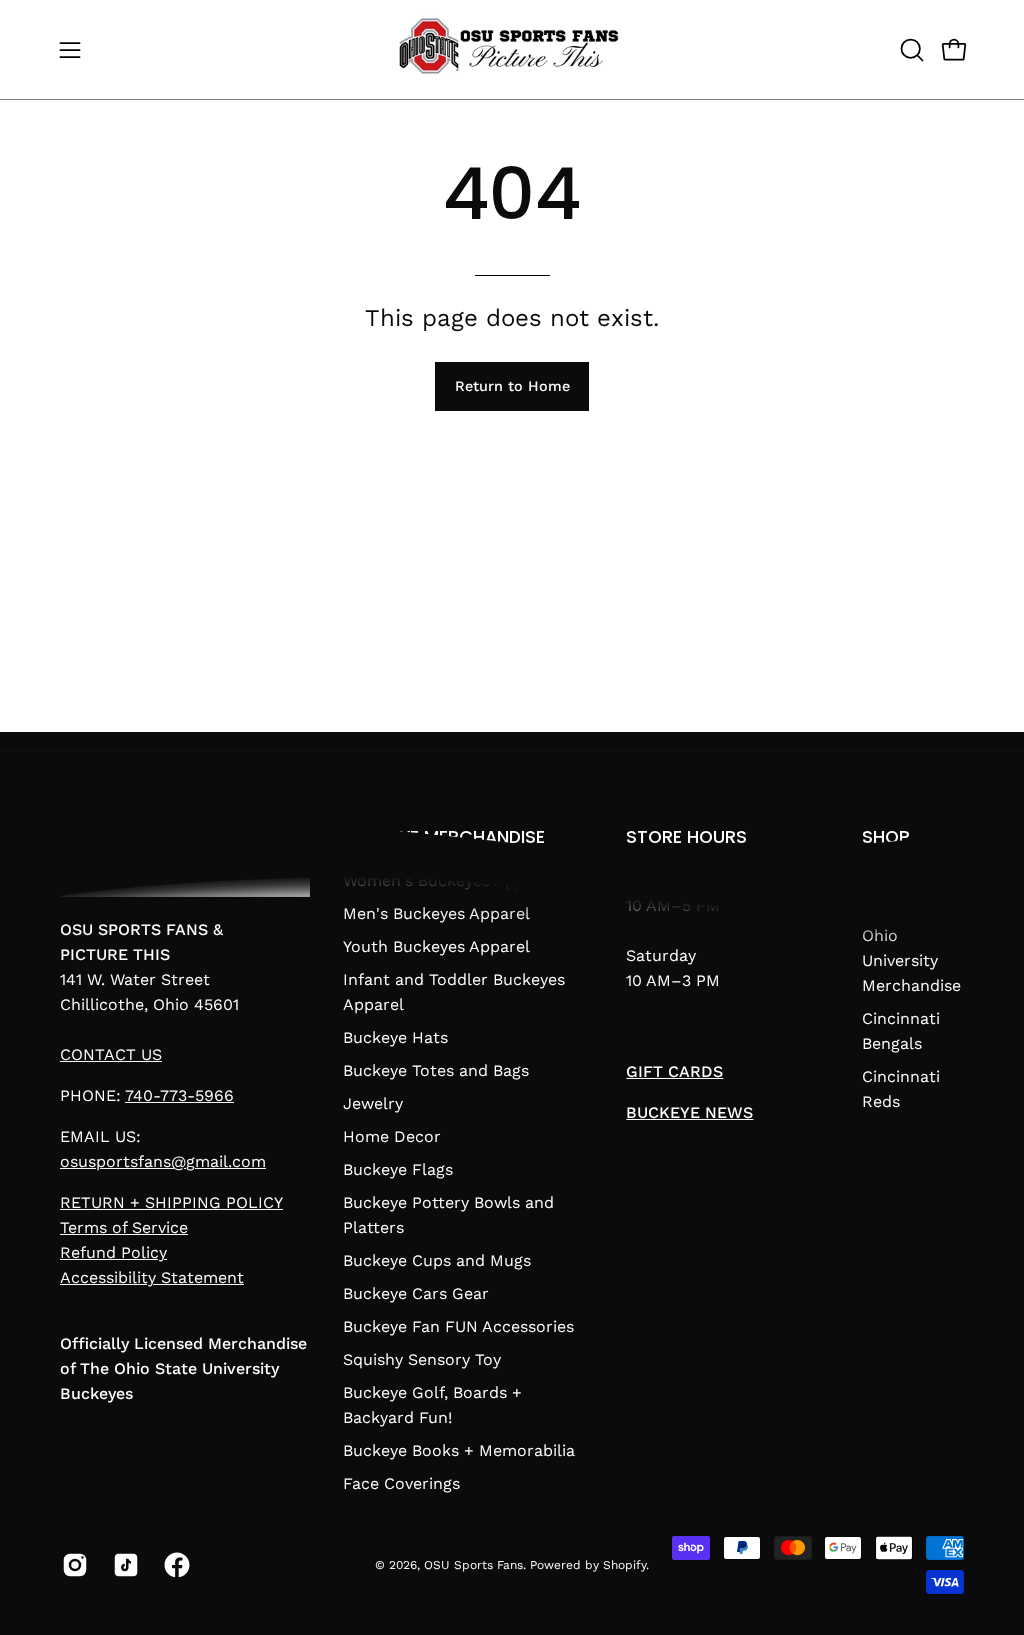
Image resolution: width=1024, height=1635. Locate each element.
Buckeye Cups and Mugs (437, 1260)
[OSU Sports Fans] (512, 49)
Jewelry (373, 1103)
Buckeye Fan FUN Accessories (458, 1326)
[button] (910, 50)
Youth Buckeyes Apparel (436, 946)
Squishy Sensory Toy (422, 1359)
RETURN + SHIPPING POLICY (171, 1202)
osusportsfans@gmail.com (163, 1161)
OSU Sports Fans (473, 1565)
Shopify (624, 1565)
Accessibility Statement (152, 1277)
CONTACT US (111, 1054)
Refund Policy (113, 1252)
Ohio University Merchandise (911, 960)
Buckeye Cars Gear (416, 1293)
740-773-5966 (179, 1095)
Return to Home (512, 386)
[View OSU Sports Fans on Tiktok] (123, 1565)
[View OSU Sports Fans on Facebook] (174, 1565)
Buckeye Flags (398, 1169)
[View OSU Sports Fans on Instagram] (72, 1565)
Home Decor (392, 1136)
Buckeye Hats (395, 1037)
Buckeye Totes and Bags (436, 1070)
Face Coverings (401, 1483)
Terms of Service (124, 1227)
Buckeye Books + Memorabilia (459, 1450)
